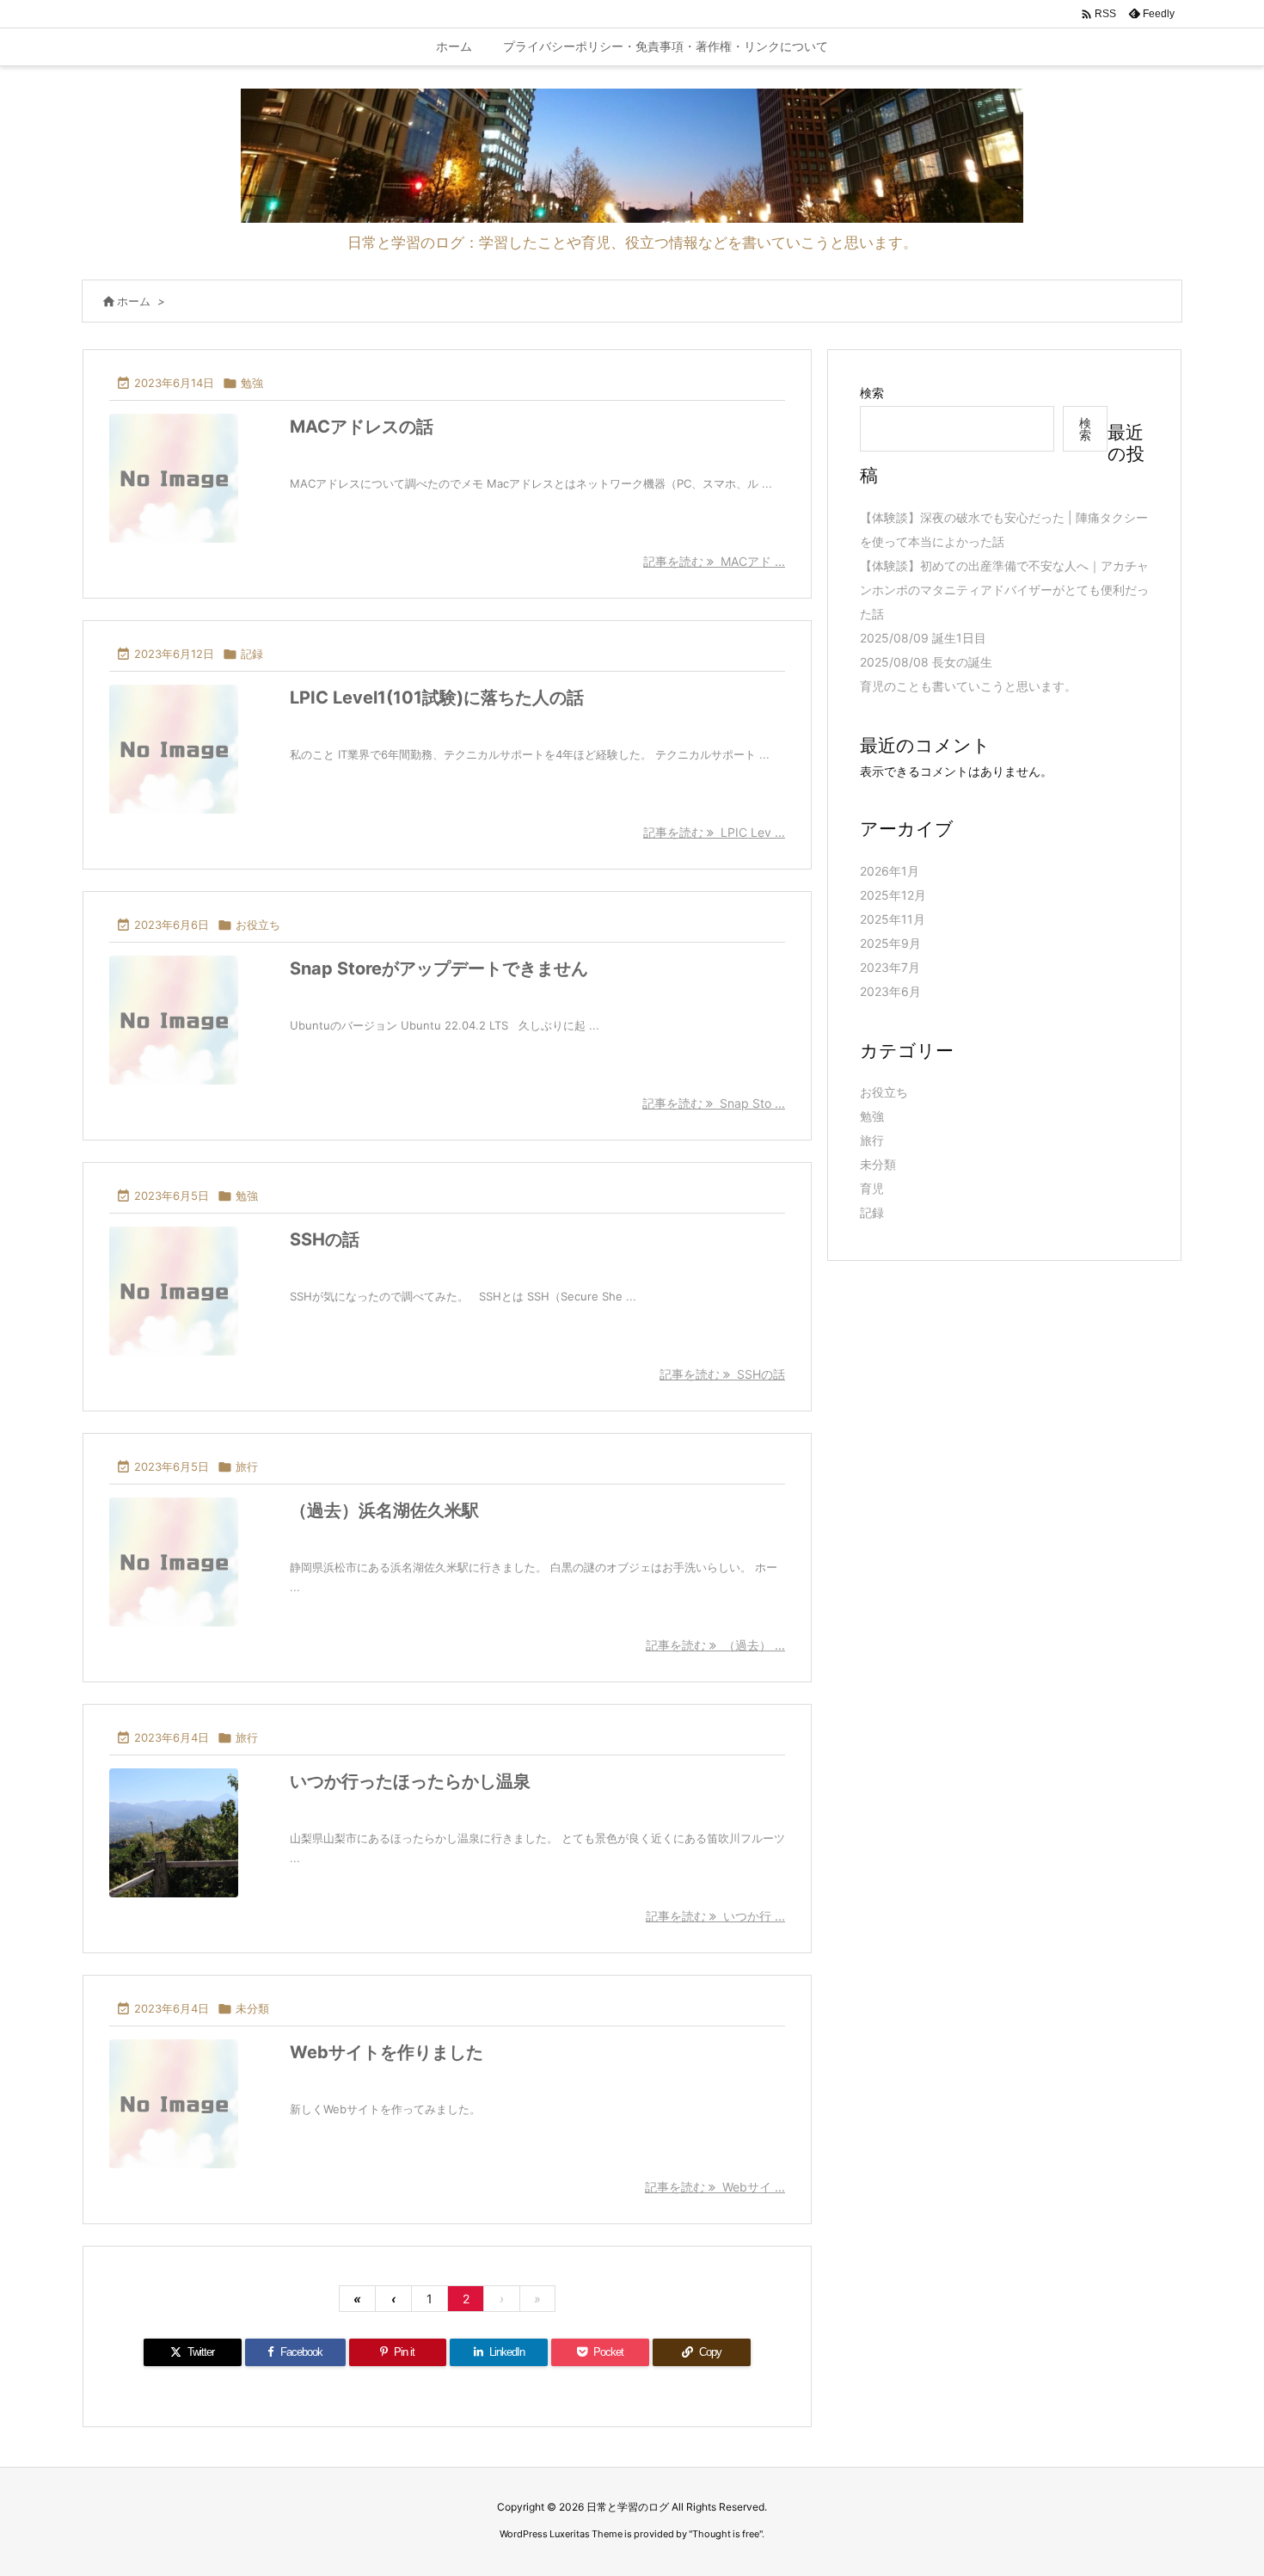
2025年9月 (890, 943)
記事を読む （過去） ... (715, 1645)
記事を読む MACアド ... (714, 561)
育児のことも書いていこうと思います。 (968, 686)
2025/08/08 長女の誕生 (926, 662)
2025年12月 (893, 895)
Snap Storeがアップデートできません (439, 968)
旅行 (247, 1466)
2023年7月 (890, 967)
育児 (872, 1188)
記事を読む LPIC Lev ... (714, 832)
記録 (252, 654)
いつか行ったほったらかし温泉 (410, 1781)
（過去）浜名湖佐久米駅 (384, 1510)
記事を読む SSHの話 (722, 1374)
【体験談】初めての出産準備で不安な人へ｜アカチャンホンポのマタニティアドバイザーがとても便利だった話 (1004, 590)
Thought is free (726, 2534)
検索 (872, 393)
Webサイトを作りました (387, 2052)
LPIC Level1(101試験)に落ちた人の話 (437, 698)
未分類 (252, 2008)
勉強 (252, 383)
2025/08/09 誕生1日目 (923, 638)
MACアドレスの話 (362, 427)
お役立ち (258, 925)
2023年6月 (890, 991)
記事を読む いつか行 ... (715, 1916)
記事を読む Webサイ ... (715, 2187)
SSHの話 (325, 1239)
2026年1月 (890, 871)
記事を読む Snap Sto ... (714, 1103)
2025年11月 (893, 919)
